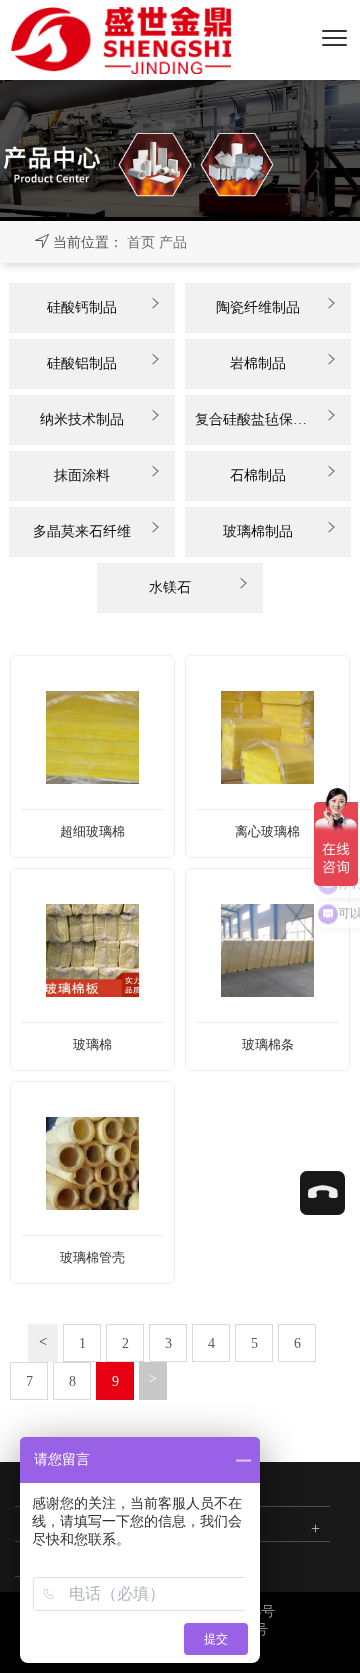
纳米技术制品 (82, 419)
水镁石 (170, 587)
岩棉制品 (258, 363)
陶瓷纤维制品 (258, 307)
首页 (141, 242)
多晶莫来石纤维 (82, 531)
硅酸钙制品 (82, 307)
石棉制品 (258, 475)
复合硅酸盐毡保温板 (258, 419)
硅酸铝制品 (82, 363)
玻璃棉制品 (258, 531)
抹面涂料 (82, 475)
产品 (173, 242)
